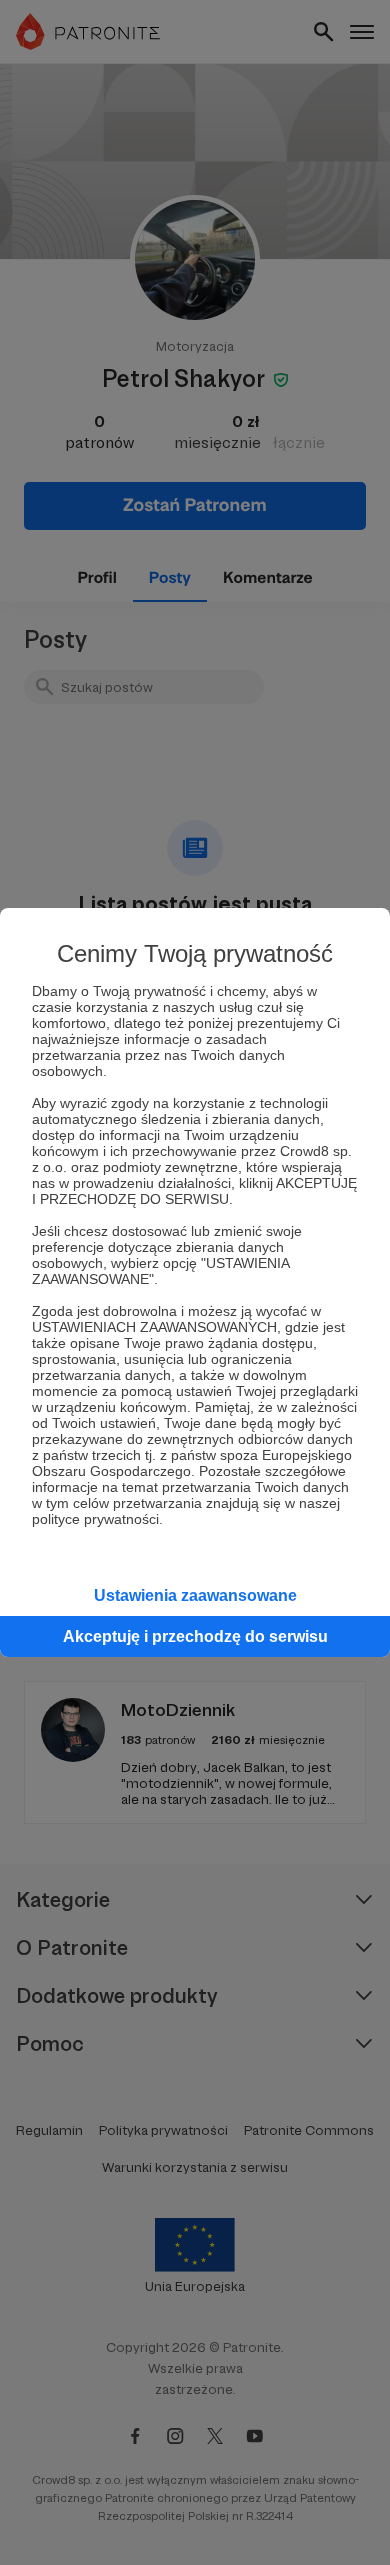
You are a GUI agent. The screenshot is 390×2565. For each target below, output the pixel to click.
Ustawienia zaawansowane (195, 1595)
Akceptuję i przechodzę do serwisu (195, 1636)
